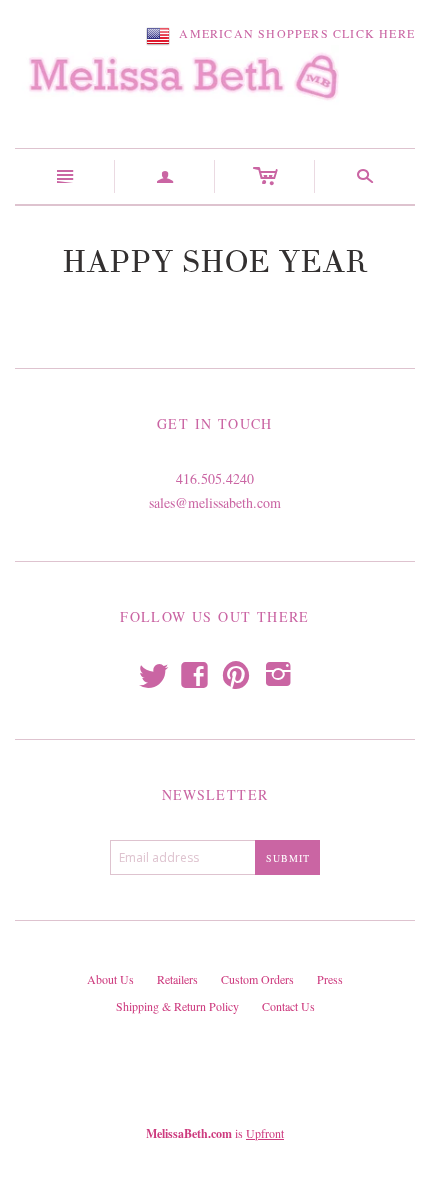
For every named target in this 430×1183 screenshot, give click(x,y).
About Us (110, 979)
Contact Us (288, 1006)
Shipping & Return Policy (177, 1006)
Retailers (177, 979)
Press (330, 979)
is (215, 1133)
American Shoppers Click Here (292, 33)
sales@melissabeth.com (215, 502)
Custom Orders (257, 979)
